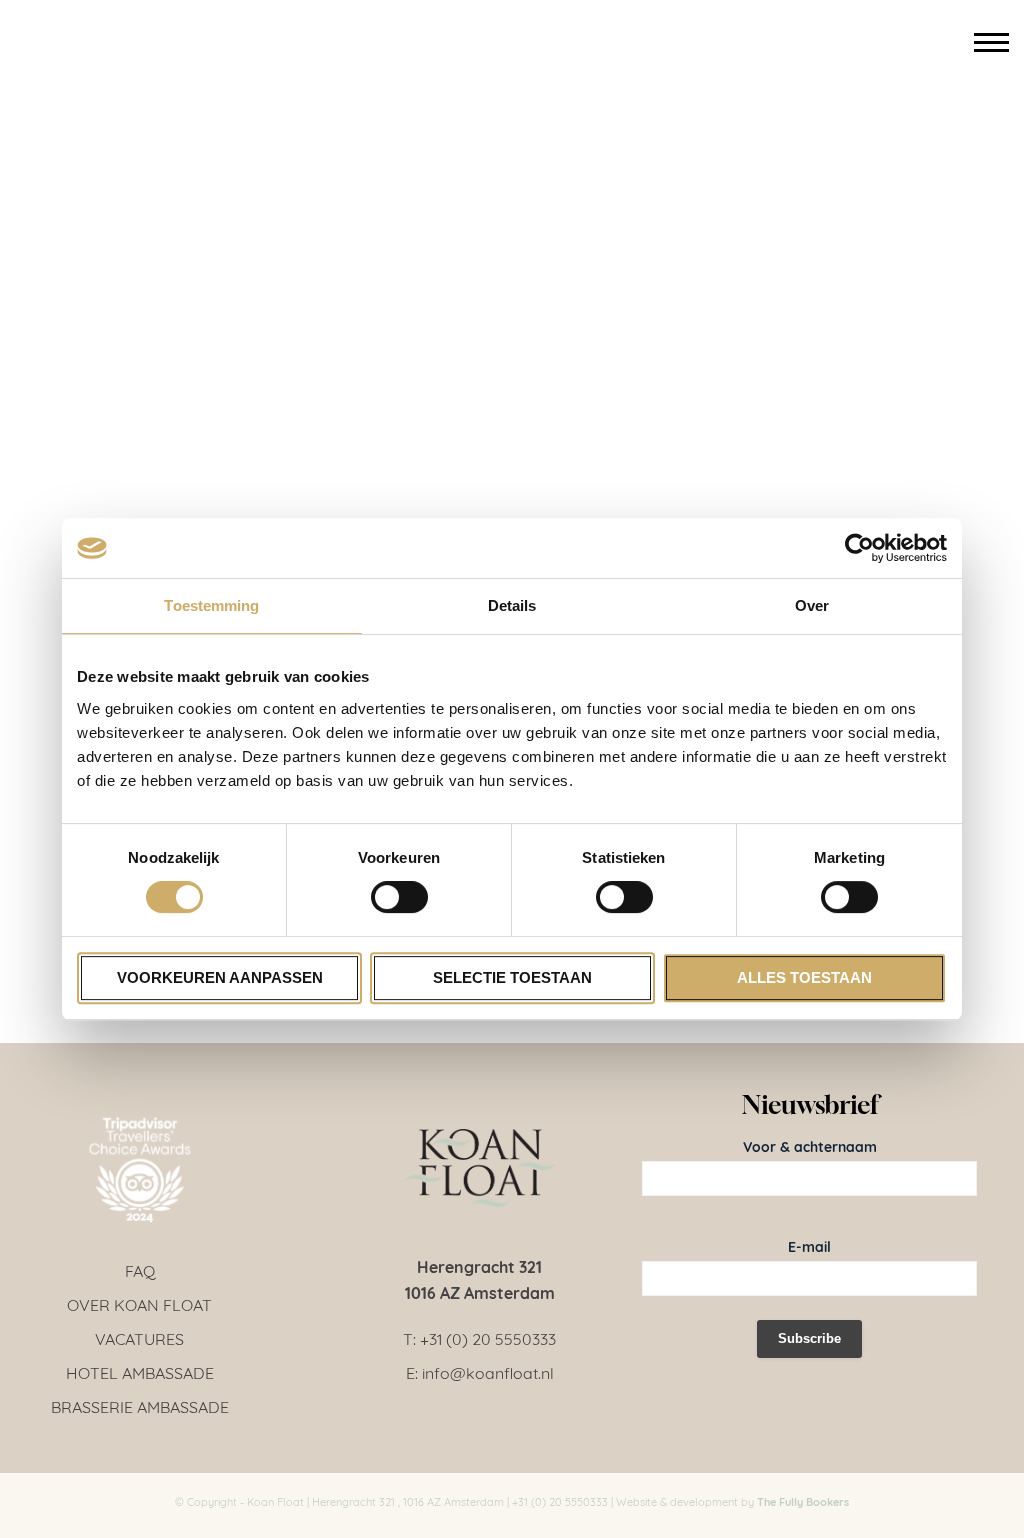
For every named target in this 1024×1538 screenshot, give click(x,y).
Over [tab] (812, 605)
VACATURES (139, 1337)
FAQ (140, 1269)
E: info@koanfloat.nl (480, 1371)
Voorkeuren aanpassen (220, 977)
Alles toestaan (804, 977)
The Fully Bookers (803, 1501)
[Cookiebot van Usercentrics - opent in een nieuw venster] (859, 548)
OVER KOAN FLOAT (139, 1303)
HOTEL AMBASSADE (140, 1371)
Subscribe (809, 1338)
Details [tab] (512, 605)
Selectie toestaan (512, 977)
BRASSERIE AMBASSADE (140, 1405)
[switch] (399, 897)
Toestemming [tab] (211, 605)
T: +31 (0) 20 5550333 (479, 1337)
